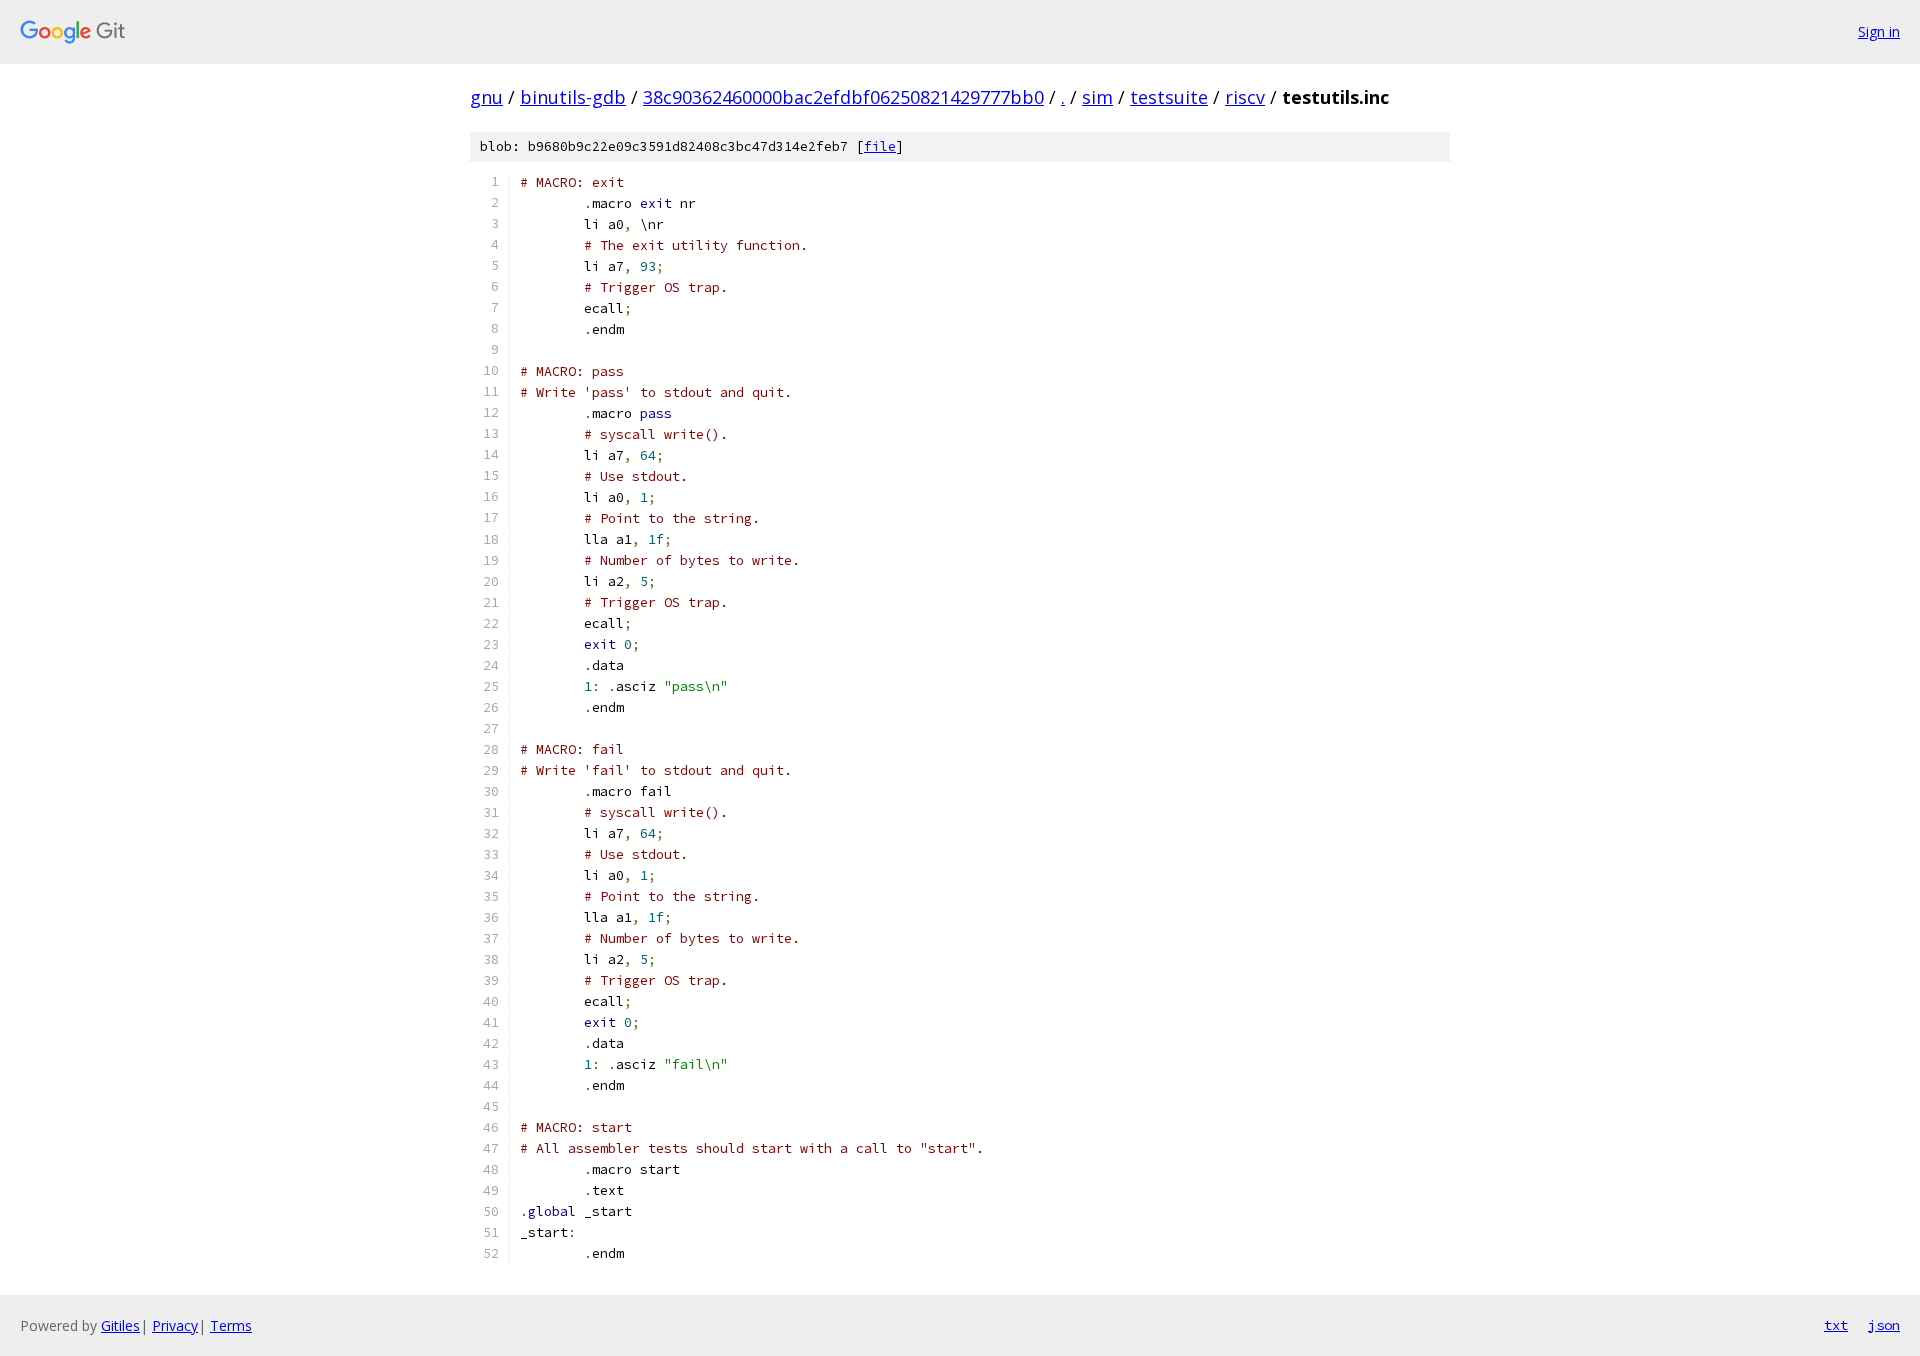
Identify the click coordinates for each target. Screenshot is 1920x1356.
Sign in (1879, 31)
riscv (1245, 97)
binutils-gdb (573, 97)
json (1884, 1325)
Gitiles (120, 1325)
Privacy (175, 1325)
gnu (486, 97)
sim (1097, 97)
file (880, 146)
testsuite (1169, 97)
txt (1836, 1325)
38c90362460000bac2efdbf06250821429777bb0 (843, 97)
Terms (231, 1325)
